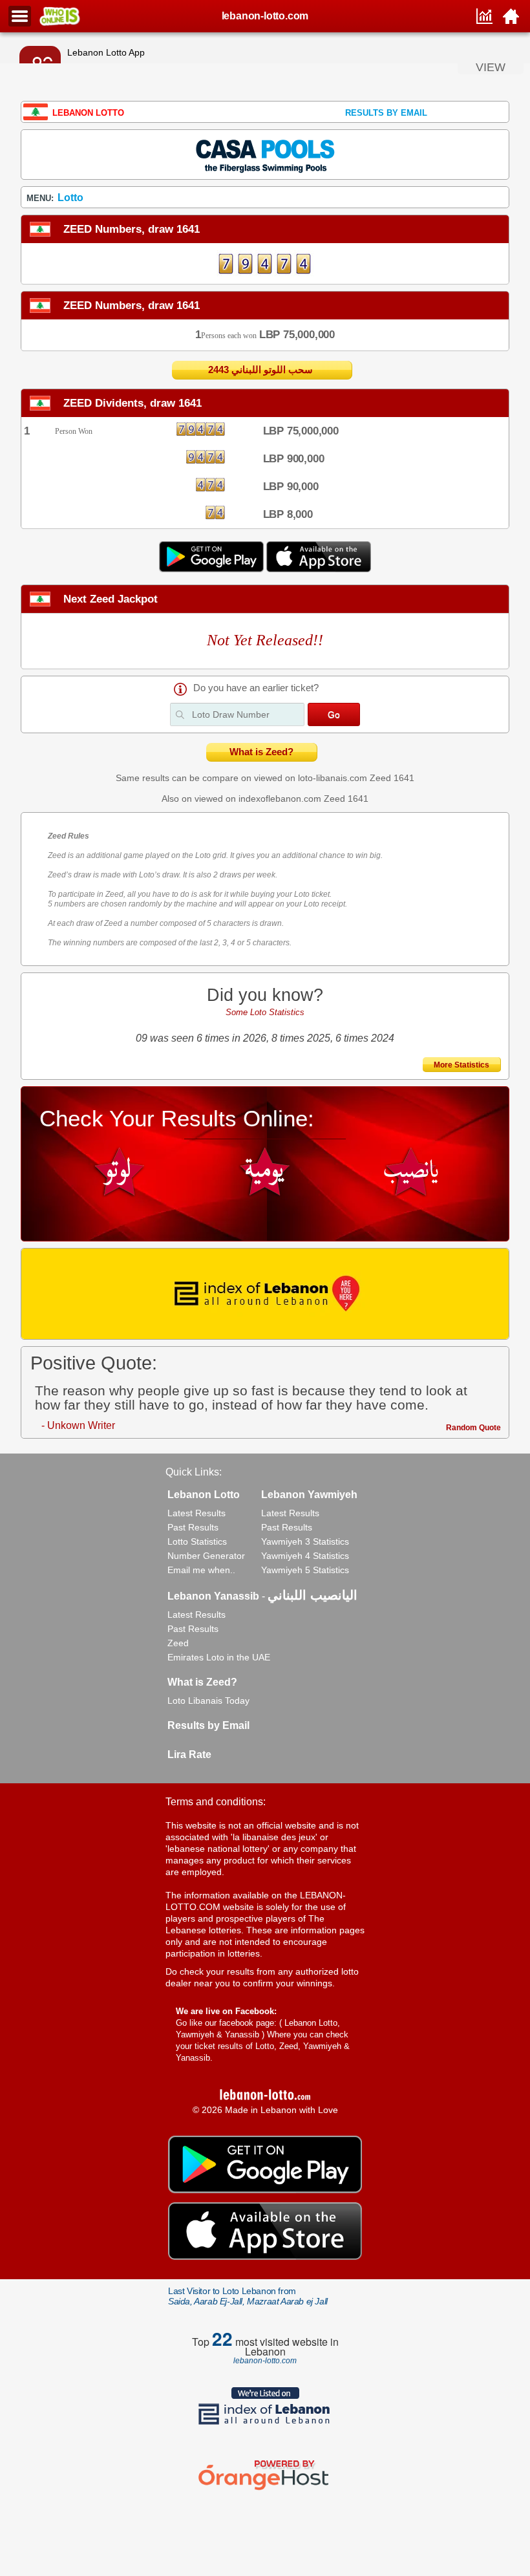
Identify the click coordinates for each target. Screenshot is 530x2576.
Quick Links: (194, 1472)
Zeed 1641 (392, 778)
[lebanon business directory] (265, 1294)
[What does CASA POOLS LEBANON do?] (265, 154)
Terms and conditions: (216, 1802)
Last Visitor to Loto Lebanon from (248, 2296)
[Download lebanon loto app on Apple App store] (319, 569)
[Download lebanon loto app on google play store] (213, 569)
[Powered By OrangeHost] (265, 2490)
